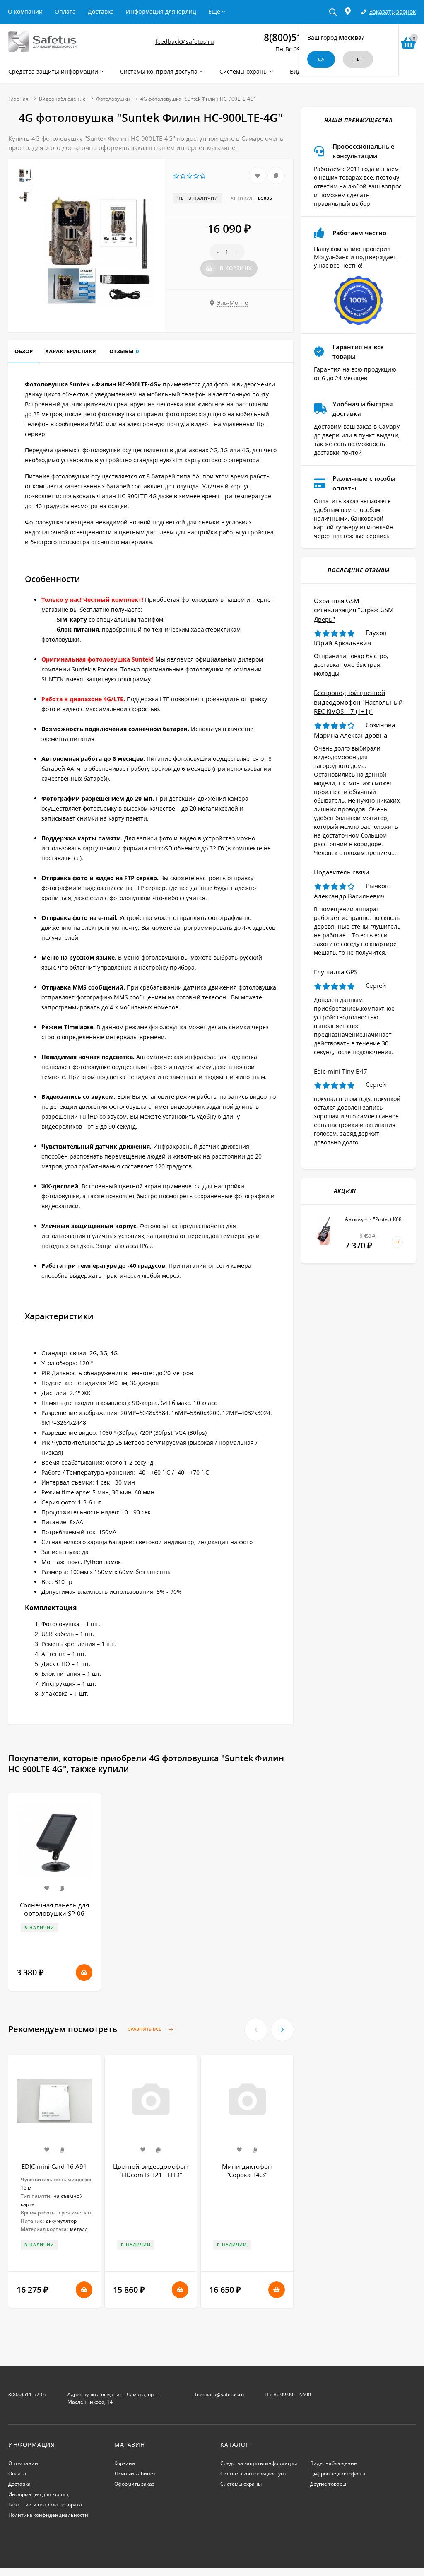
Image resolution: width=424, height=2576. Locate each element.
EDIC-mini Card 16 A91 (54, 2166)
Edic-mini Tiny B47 (341, 1071)
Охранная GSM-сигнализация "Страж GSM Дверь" (354, 610)
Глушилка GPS (336, 972)
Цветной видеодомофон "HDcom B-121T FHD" (151, 2170)
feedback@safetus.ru (185, 42)
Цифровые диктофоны (338, 2473)
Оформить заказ (134, 2484)
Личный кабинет (135, 2473)
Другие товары (328, 2484)
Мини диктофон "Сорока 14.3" (247, 2170)
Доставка (101, 11)
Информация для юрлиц (161, 11)
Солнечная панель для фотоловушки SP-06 (54, 1909)
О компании (25, 11)
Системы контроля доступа (253, 2473)
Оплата (65, 11)
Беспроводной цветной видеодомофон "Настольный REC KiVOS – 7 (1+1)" (358, 702)
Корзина (125, 2463)
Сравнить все (145, 2029)
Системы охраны (241, 2484)
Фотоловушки (113, 99)
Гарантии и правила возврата (45, 2505)
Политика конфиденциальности (48, 2515)
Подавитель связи (342, 872)
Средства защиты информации (259, 2463)
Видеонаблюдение (62, 99)
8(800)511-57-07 (28, 2394)
